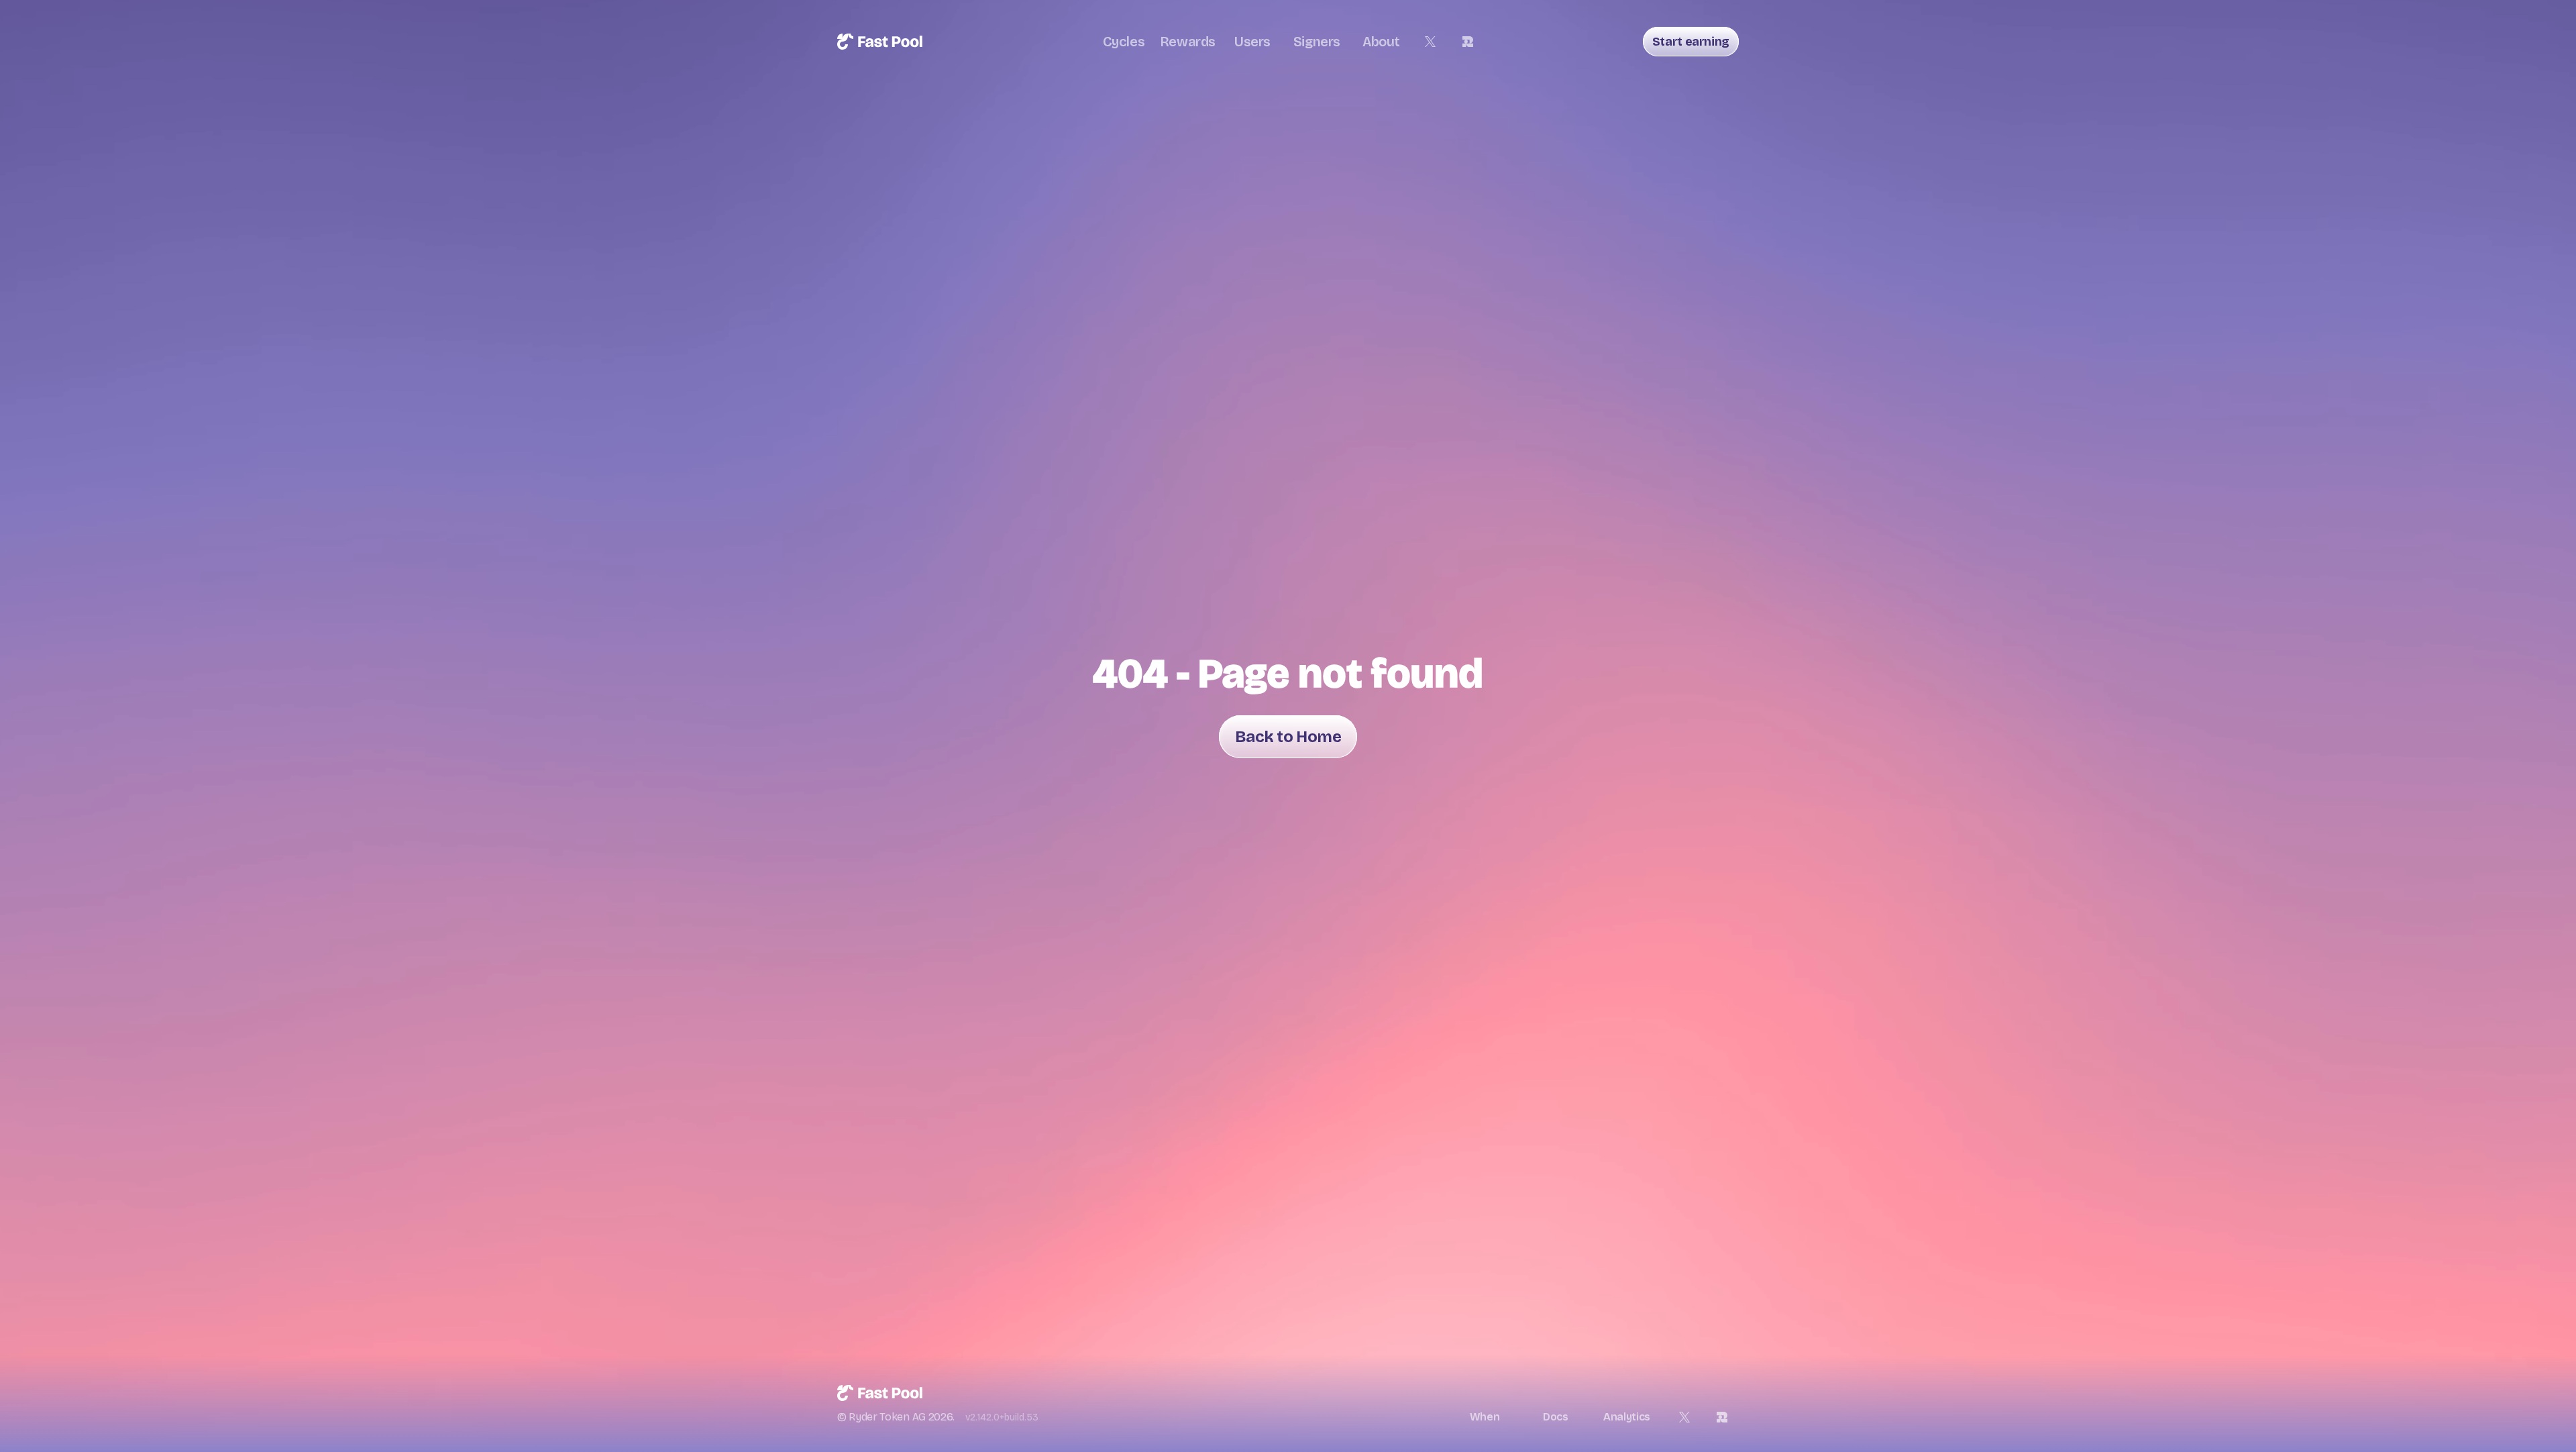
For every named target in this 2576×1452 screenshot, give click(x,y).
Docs (1556, 1417)
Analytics (1627, 1417)
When (1485, 1417)
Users (1252, 42)
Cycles (1124, 42)
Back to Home (1288, 737)
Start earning (1691, 42)
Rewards (1188, 42)
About (1381, 42)
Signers (1317, 42)
